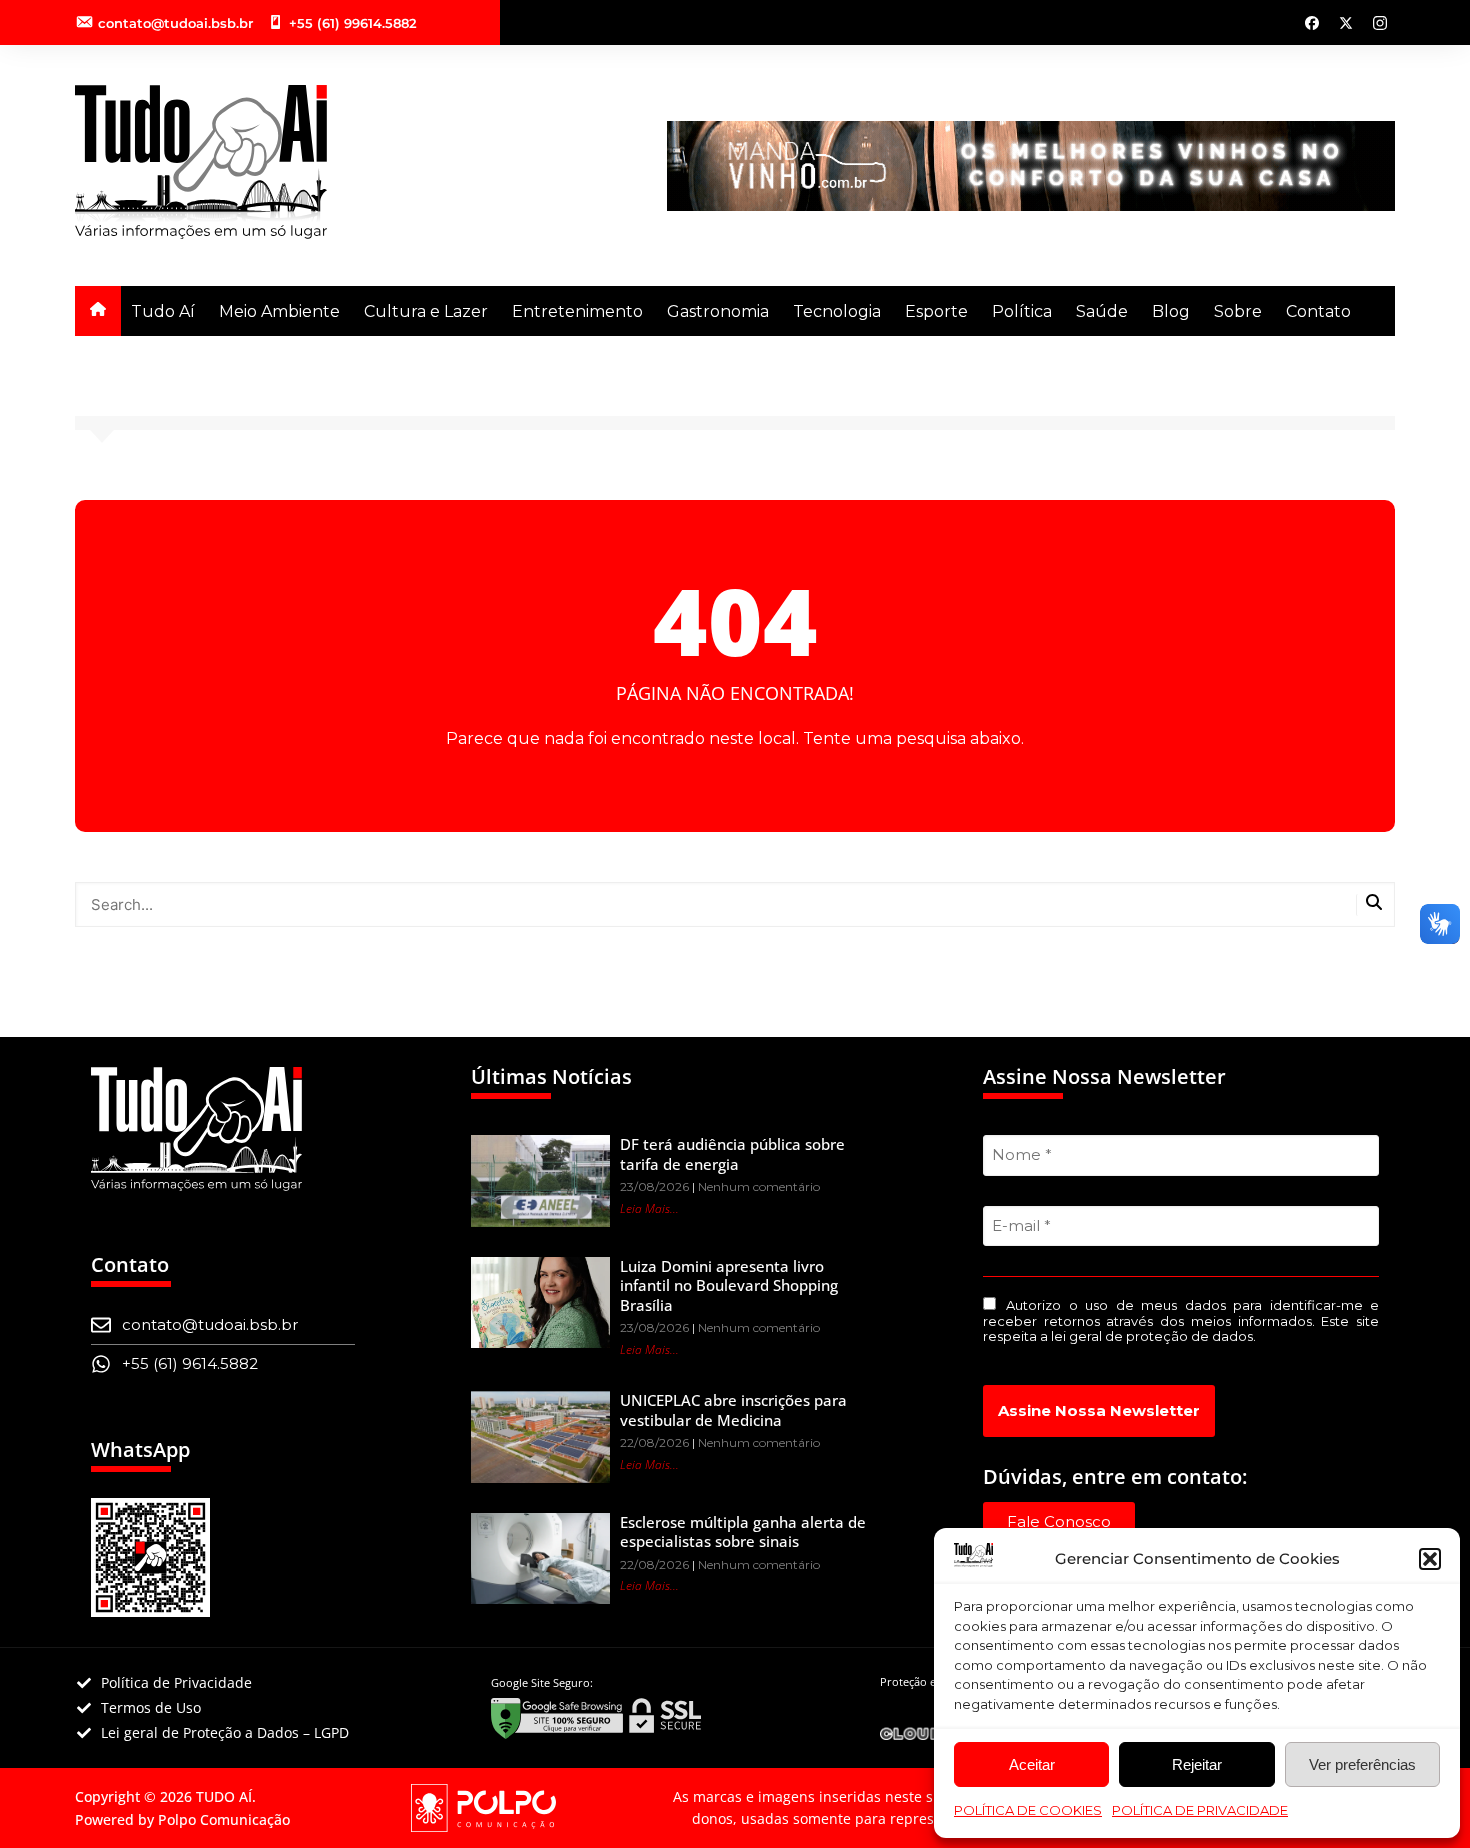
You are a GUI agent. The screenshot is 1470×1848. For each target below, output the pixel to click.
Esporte (936, 311)
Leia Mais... (649, 1208)
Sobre (1238, 311)
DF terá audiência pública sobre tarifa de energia (732, 1154)
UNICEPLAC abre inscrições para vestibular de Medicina (733, 1410)
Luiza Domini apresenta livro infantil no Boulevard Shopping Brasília (729, 1285)
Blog (1171, 311)
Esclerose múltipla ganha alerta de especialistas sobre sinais (743, 1532)
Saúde (1102, 311)
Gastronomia (718, 311)
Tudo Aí (163, 311)
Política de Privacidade (1200, 1810)
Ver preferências (1362, 1764)
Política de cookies (1028, 1810)
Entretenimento (577, 311)
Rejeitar (1197, 1764)
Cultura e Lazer (426, 311)
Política (1022, 311)
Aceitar (1032, 1764)
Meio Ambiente (279, 311)
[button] (1430, 1559)
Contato (1318, 311)
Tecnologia (837, 311)
